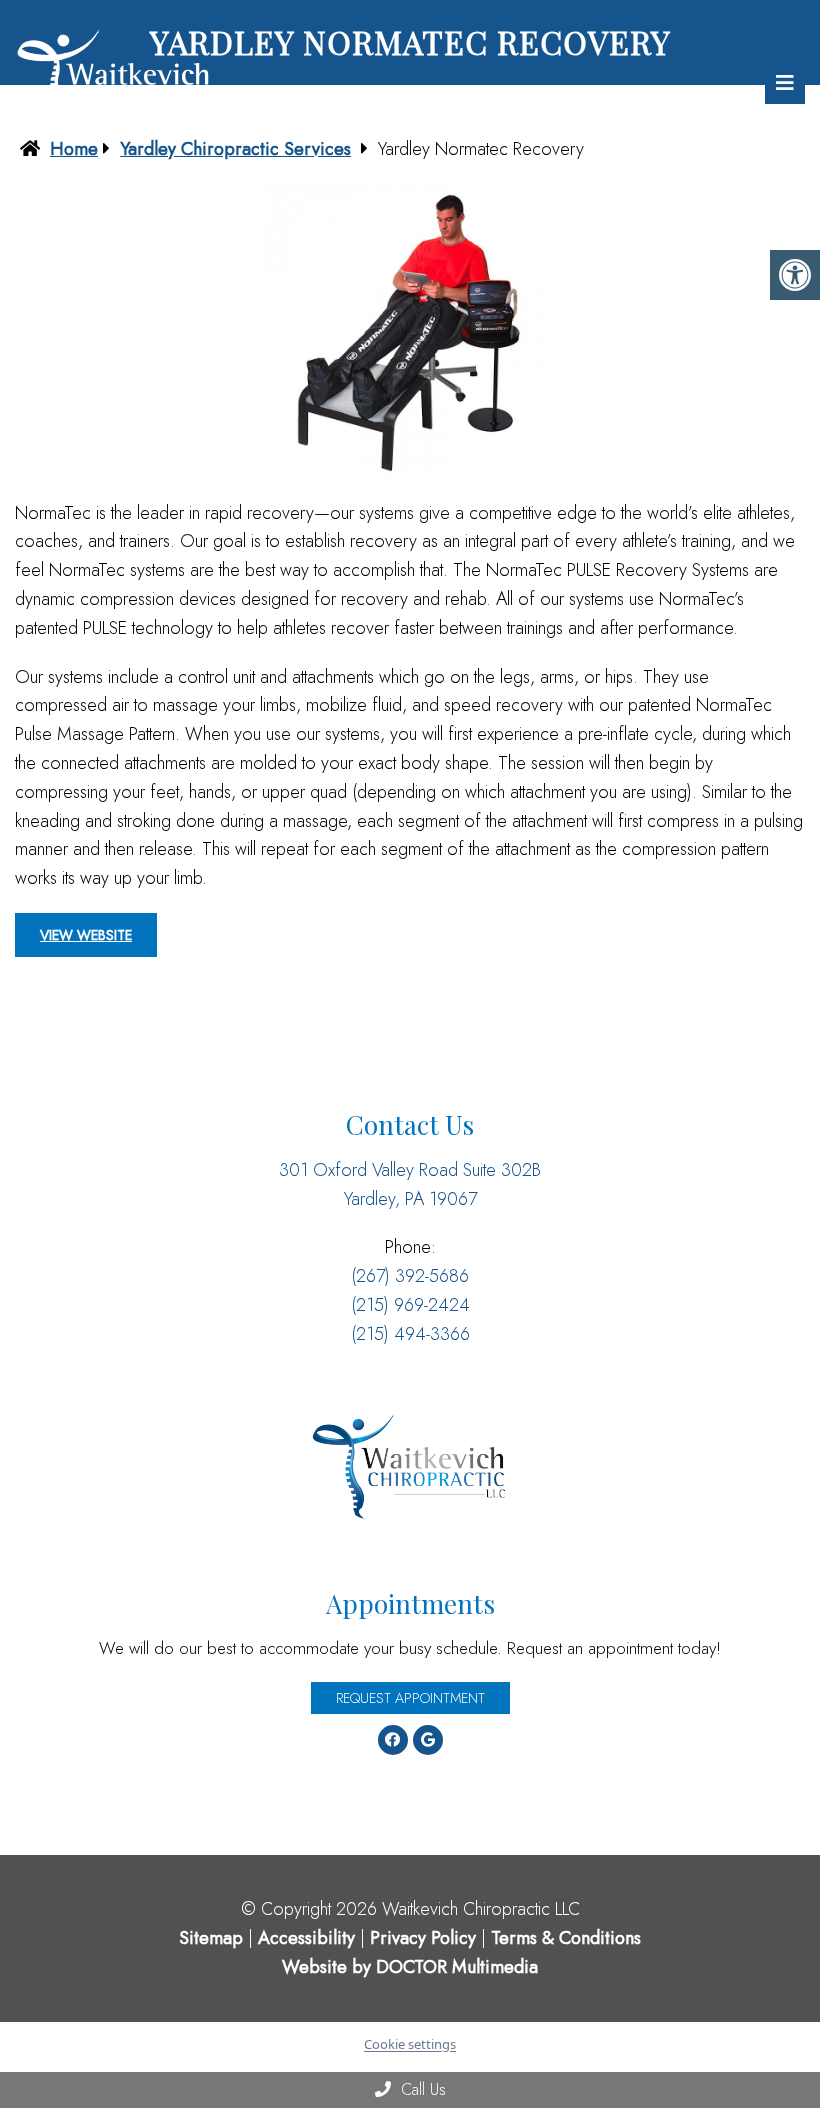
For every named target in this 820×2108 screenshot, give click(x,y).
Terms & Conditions (566, 1938)
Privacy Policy (425, 1938)
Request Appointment (410, 1698)
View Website (86, 935)
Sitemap (211, 1938)
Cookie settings (410, 2044)
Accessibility (306, 1938)
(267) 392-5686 (410, 1276)
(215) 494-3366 (410, 1334)
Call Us (421, 2089)
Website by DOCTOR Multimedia (410, 1967)
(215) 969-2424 (410, 1305)
